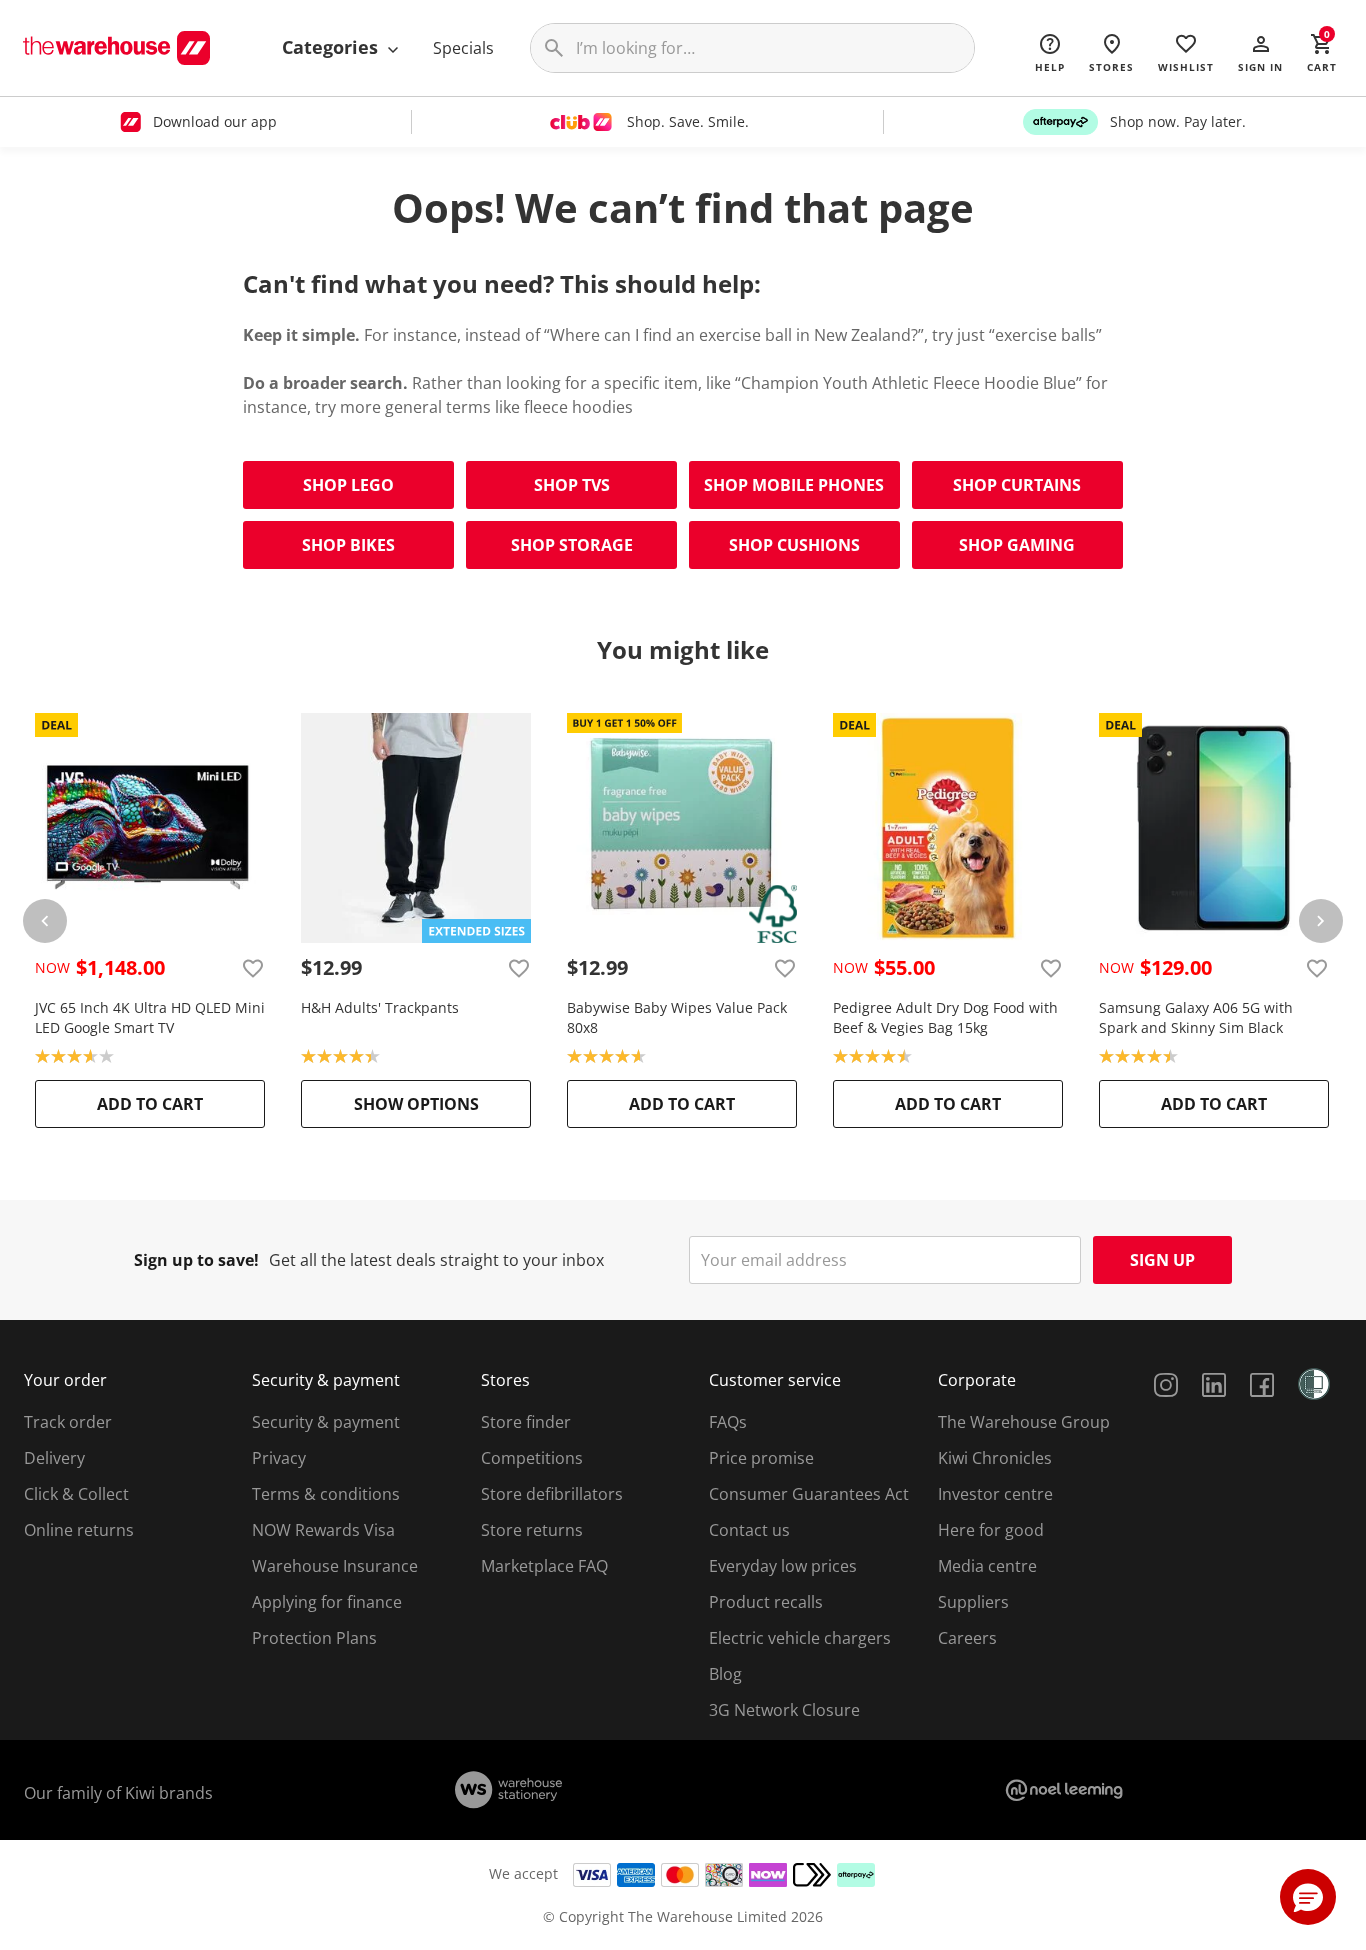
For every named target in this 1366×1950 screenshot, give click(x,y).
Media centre (987, 1566)
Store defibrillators (552, 1494)
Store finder (526, 1422)
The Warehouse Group (1024, 1422)
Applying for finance (327, 1602)
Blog (725, 1674)
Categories (332, 47)
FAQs (728, 1422)
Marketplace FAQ (544, 1566)
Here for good (991, 1530)
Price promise (761, 1458)
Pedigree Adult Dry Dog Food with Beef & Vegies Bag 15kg (945, 1017)
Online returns (79, 1530)
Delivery (54, 1458)
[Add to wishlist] (253, 968)
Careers (967, 1638)
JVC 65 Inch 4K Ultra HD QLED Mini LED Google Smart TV (150, 1017)
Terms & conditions (326, 1494)
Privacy (279, 1458)
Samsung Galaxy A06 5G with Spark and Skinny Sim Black (1196, 1017)
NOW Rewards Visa (323, 1530)
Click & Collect (76, 1494)
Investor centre (995, 1494)
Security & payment (326, 1422)
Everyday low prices (783, 1566)
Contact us (749, 1530)
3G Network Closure (784, 1710)
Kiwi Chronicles (995, 1458)
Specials (463, 48)
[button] (1260, 52)
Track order (68, 1422)
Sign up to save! (196, 1260)
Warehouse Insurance (335, 1566)
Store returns (532, 1530)
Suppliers (973, 1602)
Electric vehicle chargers (800, 1638)
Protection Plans (314, 1638)
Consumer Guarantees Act (809, 1494)
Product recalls (766, 1602)
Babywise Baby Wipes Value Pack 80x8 (677, 1017)
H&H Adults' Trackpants (380, 1007)
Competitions (532, 1458)
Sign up (1162, 1260)
